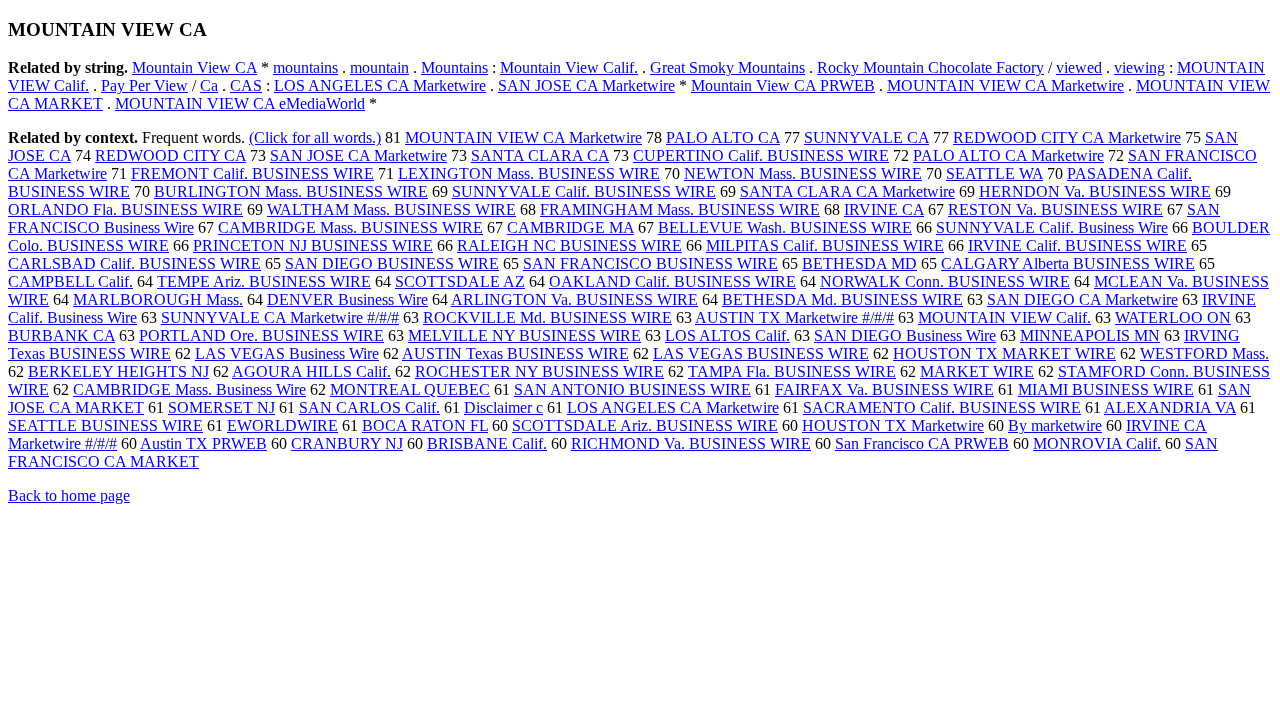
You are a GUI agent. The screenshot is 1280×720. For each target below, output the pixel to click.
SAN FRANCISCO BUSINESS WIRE (650, 263)
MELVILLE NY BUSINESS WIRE (524, 335)
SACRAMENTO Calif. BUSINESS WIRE (942, 407)
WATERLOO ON (1173, 317)
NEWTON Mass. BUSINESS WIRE (803, 173)
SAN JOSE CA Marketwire (586, 85)
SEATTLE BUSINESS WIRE (105, 425)
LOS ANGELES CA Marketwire (380, 85)
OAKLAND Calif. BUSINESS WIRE (672, 281)
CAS (246, 85)
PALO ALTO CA (723, 137)
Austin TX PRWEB (203, 443)
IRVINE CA (884, 209)
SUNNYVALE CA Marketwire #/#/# (280, 317)
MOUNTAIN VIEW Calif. (1004, 317)
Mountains (454, 67)
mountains (305, 67)
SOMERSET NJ (221, 407)
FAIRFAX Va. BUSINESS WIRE (884, 389)
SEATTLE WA (994, 173)
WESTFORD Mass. (1204, 353)
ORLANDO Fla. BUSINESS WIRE (125, 209)
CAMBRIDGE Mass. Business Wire (189, 389)
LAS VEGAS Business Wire (287, 353)
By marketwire (1055, 425)
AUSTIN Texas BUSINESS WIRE (515, 353)
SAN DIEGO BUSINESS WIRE (392, 263)
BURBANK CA (61, 335)
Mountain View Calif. (569, 67)
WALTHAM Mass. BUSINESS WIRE (391, 209)
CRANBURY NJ (347, 443)
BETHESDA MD (859, 263)
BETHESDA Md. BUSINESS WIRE (842, 299)
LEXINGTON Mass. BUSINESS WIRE (529, 173)
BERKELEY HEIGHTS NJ (118, 371)
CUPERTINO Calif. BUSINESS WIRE (761, 155)
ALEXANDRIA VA (1170, 407)
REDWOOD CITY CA (170, 155)
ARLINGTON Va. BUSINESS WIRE (574, 299)
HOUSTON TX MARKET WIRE (1004, 353)
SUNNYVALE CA (866, 137)
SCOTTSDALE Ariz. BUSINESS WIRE (645, 425)
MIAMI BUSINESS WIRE (1106, 389)
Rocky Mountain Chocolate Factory (930, 67)
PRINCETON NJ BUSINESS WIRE (313, 245)
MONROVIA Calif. (1097, 443)
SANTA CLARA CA (540, 155)
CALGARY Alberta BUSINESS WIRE (1068, 263)
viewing (1139, 67)
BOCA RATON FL (425, 425)
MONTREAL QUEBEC (410, 389)
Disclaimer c (503, 407)
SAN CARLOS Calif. (369, 407)
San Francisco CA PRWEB (922, 443)
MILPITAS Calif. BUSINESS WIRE (825, 245)
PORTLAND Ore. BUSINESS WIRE (261, 335)
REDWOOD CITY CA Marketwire (1067, 137)
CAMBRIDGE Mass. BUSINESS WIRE (350, 227)
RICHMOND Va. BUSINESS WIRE (691, 443)
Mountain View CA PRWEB (783, 85)
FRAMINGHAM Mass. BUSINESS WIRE (680, 209)
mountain (379, 67)
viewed (1079, 67)
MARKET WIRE (977, 371)
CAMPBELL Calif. (70, 281)
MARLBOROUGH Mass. (158, 299)
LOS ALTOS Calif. (727, 335)
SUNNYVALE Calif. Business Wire (1052, 227)
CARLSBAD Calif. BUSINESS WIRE (134, 263)
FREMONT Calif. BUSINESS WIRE (252, 173)
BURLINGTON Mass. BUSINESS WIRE (291, 191)
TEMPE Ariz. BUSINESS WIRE (264, 281)
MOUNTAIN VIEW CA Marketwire (1005, 85)
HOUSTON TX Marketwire (893, 425)
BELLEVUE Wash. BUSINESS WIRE (785, 227)
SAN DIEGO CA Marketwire (1082, 299)
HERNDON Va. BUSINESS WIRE (1095, 191)
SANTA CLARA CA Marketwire (847, 191)
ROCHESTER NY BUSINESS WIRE (539, 371)
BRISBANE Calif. (487, 443)
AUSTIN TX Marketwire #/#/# (794, 317)
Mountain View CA (194, 67)
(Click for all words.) (315, 137)
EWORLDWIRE (282, 425)
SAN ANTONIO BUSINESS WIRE (632, 389)
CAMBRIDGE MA (570, 227)
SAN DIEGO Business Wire (905, 335)
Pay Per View (144, 85)
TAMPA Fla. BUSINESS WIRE (792, 371)
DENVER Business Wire (347, 299)
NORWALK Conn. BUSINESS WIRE (945, 281)
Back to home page (69, 495)
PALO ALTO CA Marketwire (1008, 155)
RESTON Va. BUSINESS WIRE (1055, 209)
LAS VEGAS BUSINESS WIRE (761, 353)
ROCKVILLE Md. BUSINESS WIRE (547, 317)
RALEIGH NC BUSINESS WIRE (569, 245)
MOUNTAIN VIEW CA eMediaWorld (240, 103)
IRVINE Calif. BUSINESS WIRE (1077, 245)
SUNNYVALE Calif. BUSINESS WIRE (584, 191)
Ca (209, 85)
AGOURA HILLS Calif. (311, 371)
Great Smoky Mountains (727, 67)
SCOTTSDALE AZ (460, 281)
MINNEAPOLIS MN (1090, 335)
